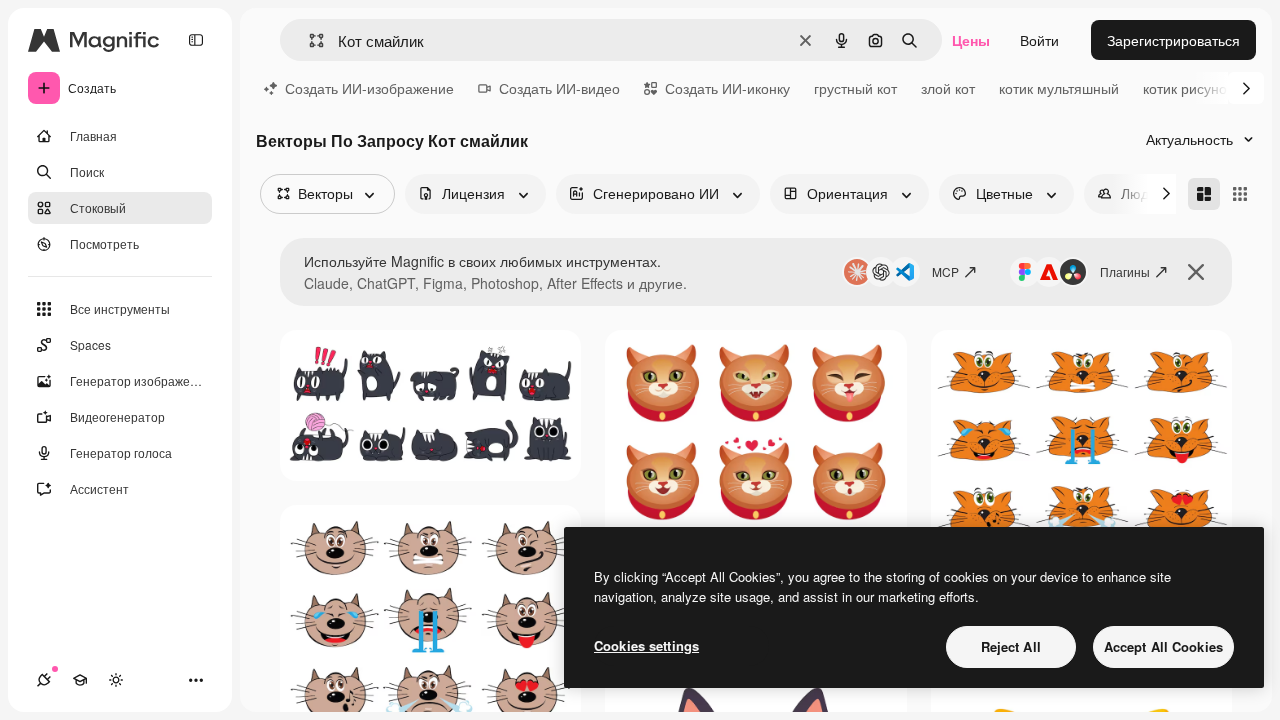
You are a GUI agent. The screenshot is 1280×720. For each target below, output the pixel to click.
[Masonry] (1204, 194)
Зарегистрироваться (1173, 40)
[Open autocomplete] (308, 40)
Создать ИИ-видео (559, 88)
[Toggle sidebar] (196, 40)
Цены (971, 40)
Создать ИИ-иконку (727, 88)
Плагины (1125, 271)
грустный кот (855, 88)
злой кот (948, 88)
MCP (945, 271)
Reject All (1011, 646)
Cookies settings (646, 645)
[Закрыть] (1196, 272)
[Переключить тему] (116, 680)
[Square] (1240, 194)
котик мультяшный (1059, 88)
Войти (1039, 40)
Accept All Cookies (1163, 646)
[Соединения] (44, 680)
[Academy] (80, 680)
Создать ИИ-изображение (369, 88)
